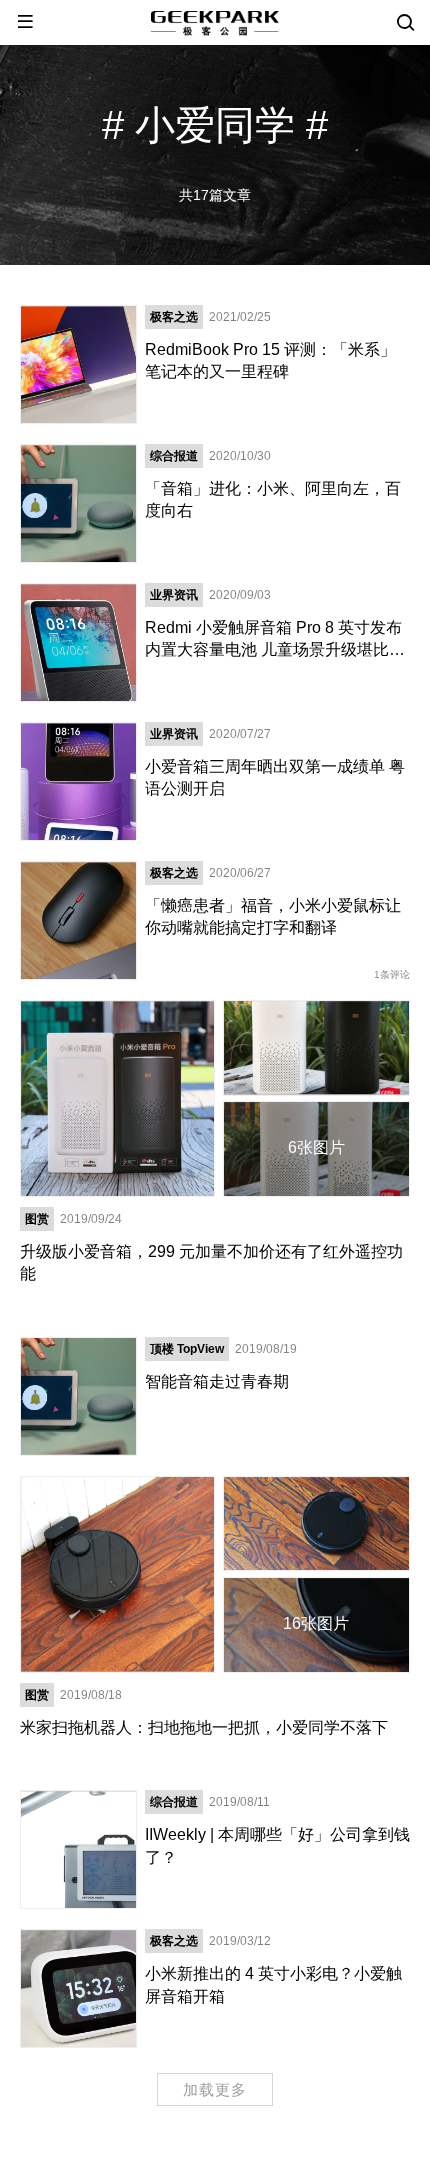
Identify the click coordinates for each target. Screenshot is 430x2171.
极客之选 (174, 317)
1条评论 (392, 974)
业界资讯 (174, 595)
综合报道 (174, 456)
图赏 (37, 1219)
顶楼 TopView (187, 1349)
